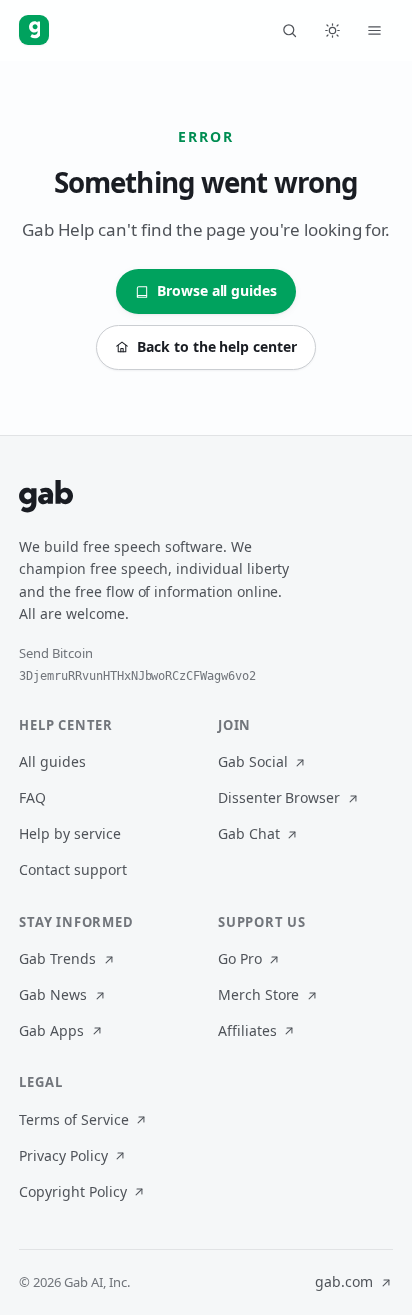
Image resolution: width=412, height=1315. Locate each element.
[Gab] (46, 496)
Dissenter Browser (279, 797)
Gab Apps (51, 1030)
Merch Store (258, 994)
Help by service (69, 833)
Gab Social (253, 761)
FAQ (32, 797)
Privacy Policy (63, 1155)
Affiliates (247, 1030)
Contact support (72, 869)
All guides (52, 761)
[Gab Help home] (34, 30)
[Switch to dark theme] (332, 30)
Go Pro (240, 958)
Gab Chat (249, 833)
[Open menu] (375, 30)
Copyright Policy (72, 1191)
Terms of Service (73, 1119)
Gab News (53, 994)
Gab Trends (57, 958)
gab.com (344, 1281)
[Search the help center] (290, 30)
